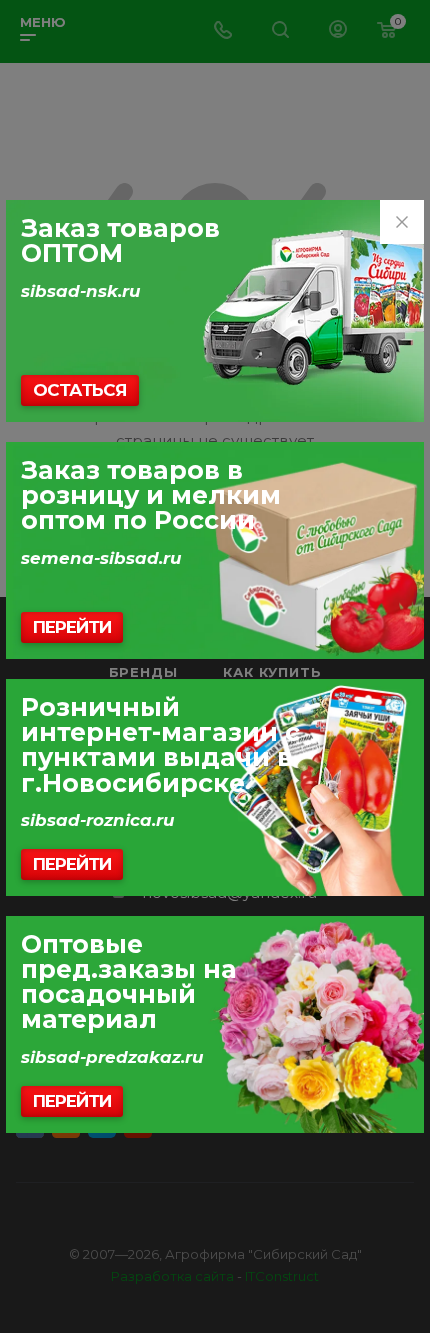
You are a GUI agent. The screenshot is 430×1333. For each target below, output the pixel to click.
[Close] (402, 222)
